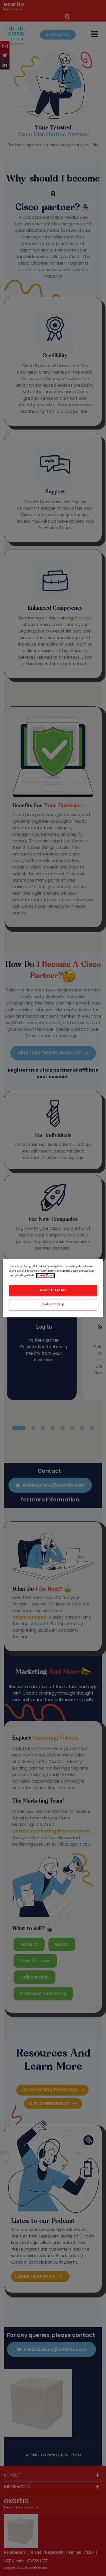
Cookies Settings (53, 1305)
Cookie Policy (45, 1276)
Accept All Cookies (53, 1290)
